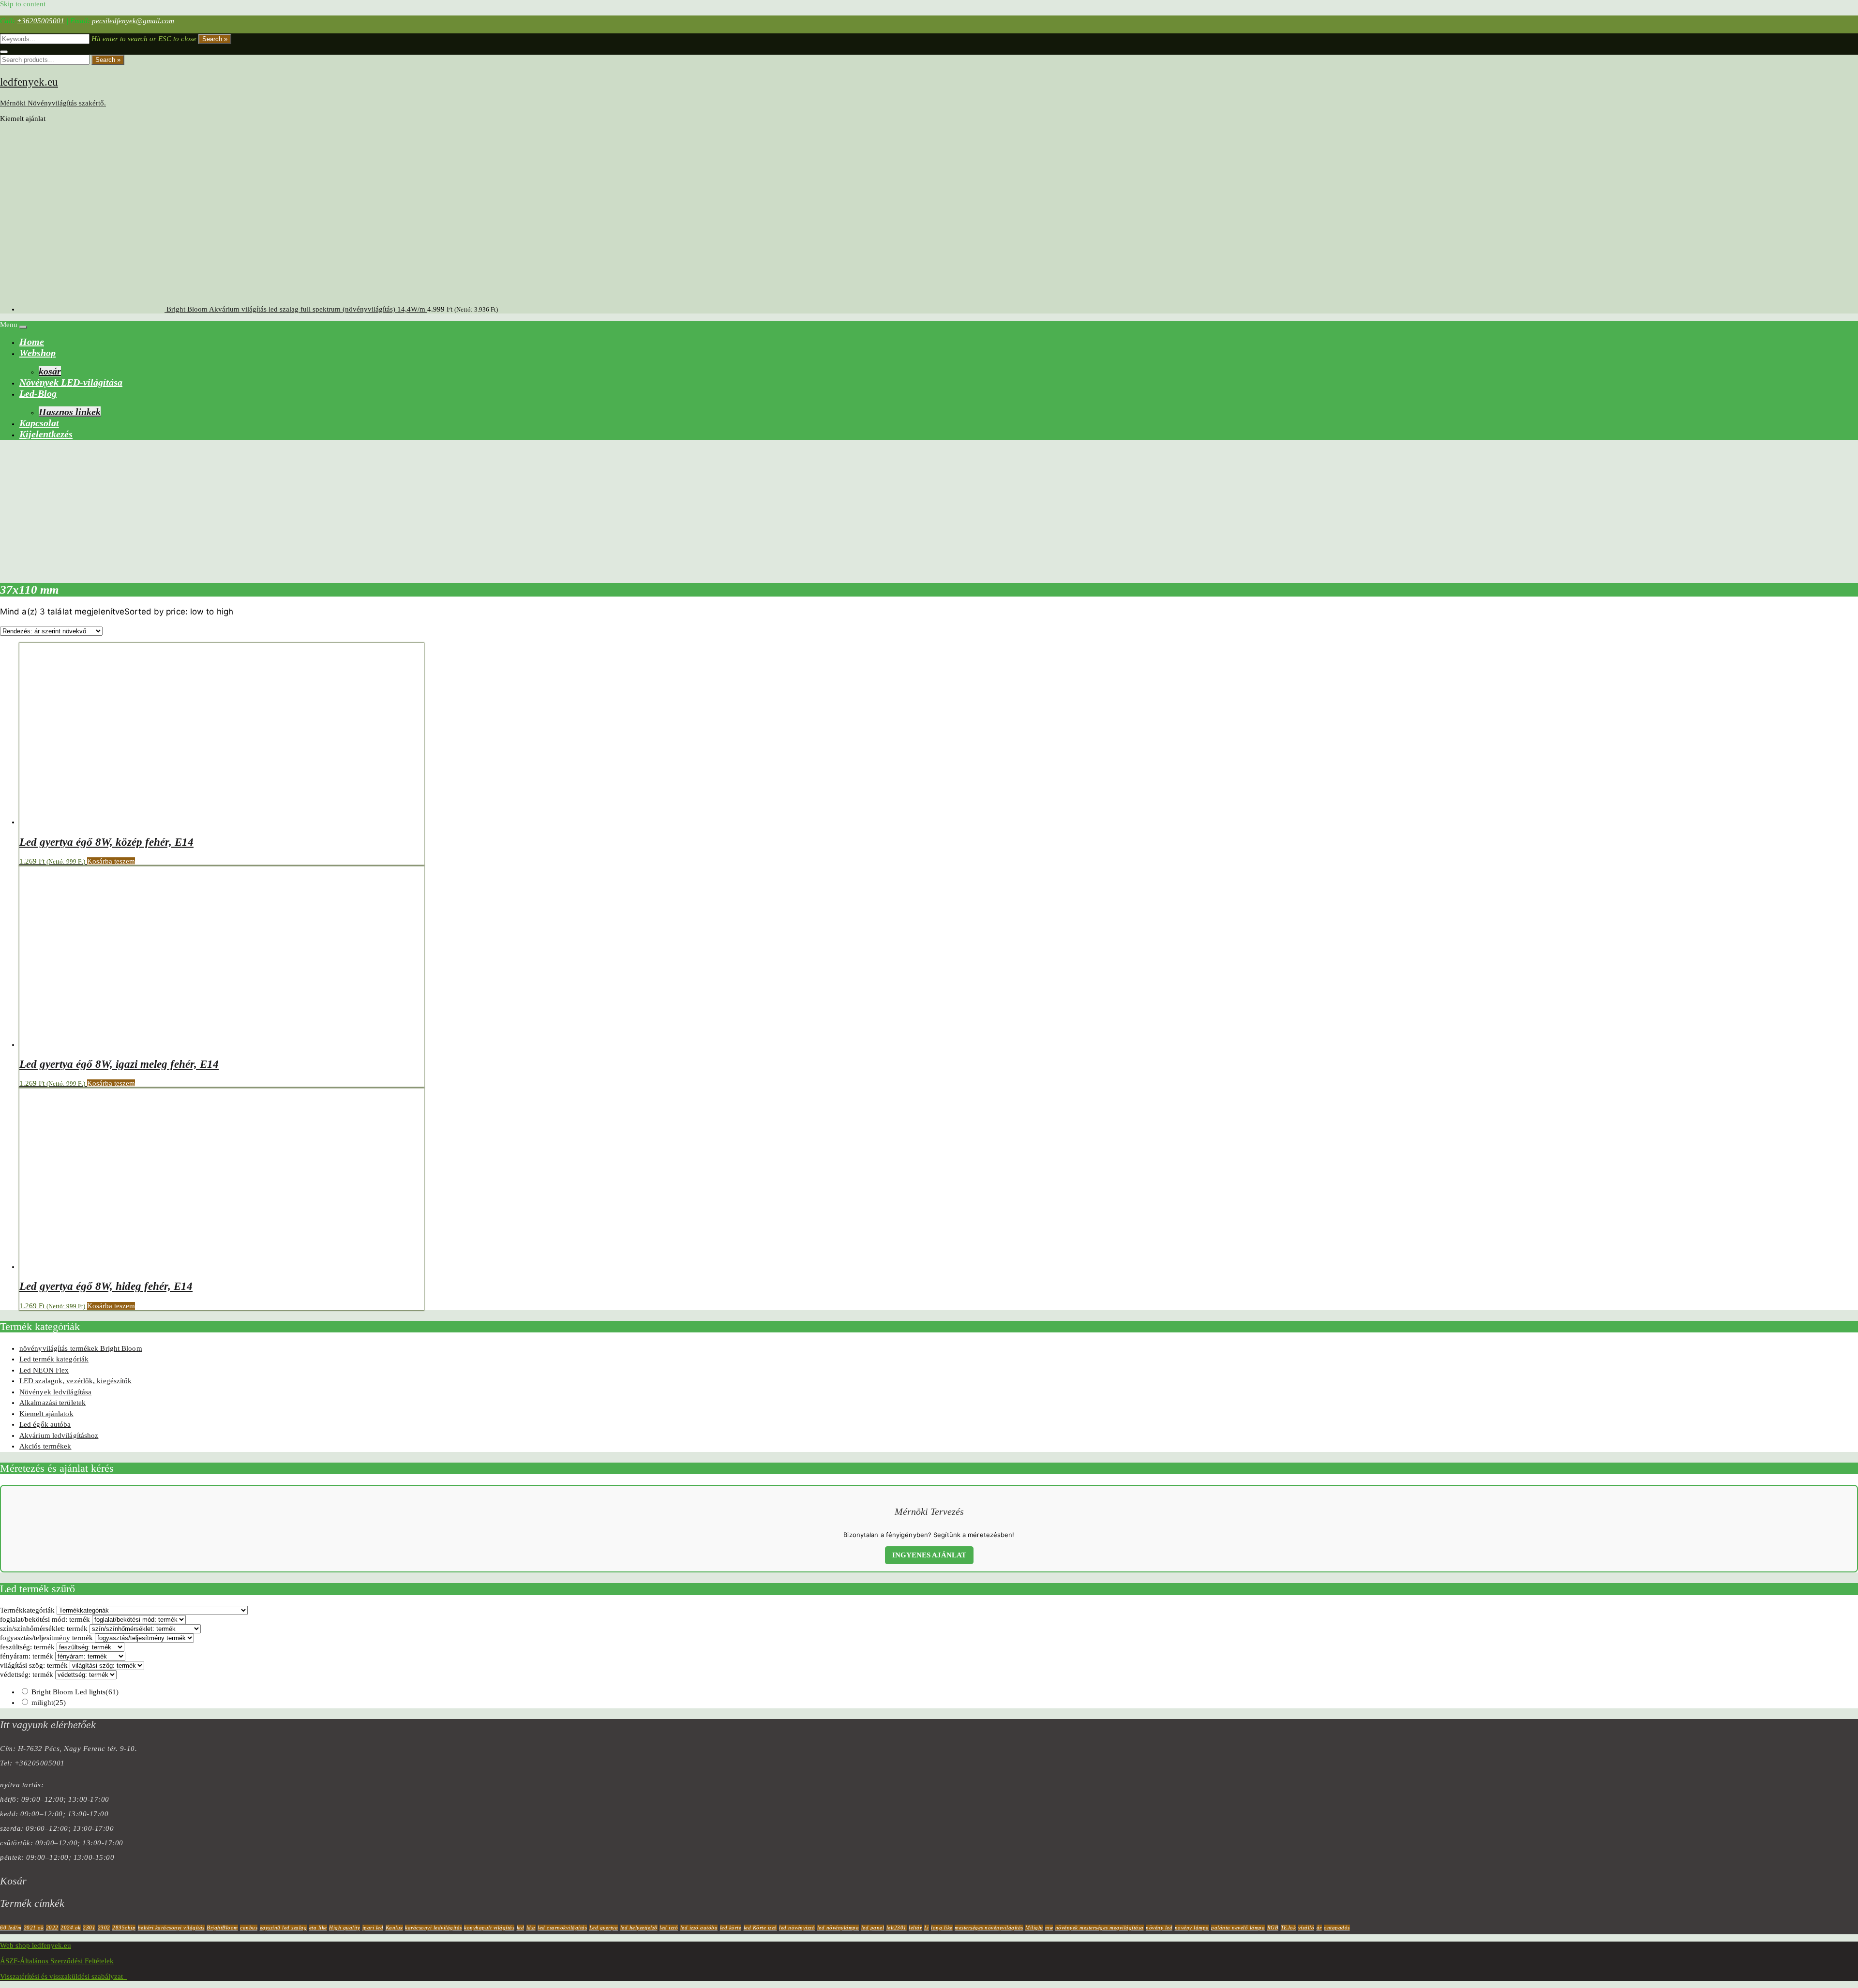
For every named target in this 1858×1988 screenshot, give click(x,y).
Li (927, 1928)
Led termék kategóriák (54, 1359)
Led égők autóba (45, 1424)
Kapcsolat (39, 423)
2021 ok (34, 1928)
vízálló (1306, 1928)
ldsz (531, 1928)
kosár (50, 371)
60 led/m (11, 1928)
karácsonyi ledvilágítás (434, 1928)
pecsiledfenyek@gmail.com (133, 21)
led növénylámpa (838, 1928)
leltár (915, 1928)
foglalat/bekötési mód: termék (45, 1619)
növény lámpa (1192, 1928)
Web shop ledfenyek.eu (36, 1945)
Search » (215, 39)
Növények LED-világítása (71, 382)
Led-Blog (38, 393)
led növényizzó (797, 1928)
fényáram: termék (27, 1656)
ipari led (373, 1928)
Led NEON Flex (44, 1370)
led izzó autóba (699, 1928)
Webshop (37, 353)
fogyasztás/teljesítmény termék (46, 1638)
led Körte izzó (760, 1928)
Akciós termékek (45, 1446)
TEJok (1289, 1928)
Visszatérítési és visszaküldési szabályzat (63, 1976)
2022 (52, 1928)
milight (49, 1703)
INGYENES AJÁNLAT (929, 1555)
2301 (89, 1928)
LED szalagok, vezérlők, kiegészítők (76, 1381)
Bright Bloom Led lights (75, 1692)
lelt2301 (897, 1928)
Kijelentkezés (46, 434)
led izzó (669, 1928)
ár (1319, 1928)
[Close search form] (4, 52)
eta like (318, 1928)
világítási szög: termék (34, 1665)
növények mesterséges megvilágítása (1100, 1928)
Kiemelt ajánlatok (46, 1414)
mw (1049, 1928)
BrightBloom (222, 1928)
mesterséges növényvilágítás (989, 1928)
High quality (345, 1928)
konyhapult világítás (489, 1928)
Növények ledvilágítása (55, 1392)
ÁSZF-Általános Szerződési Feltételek (57, 1961)
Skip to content (23, 4)
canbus (249, 1928)
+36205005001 (41, 21)
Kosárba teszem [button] (111, 861)
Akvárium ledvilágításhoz (59, 1435)
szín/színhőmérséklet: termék (44, 1629)
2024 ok (71, 1928)
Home (32, 342)
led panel (873, 1928)
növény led (1159, 1928)
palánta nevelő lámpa (1238, 1928)
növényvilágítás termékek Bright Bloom (81, 1348)
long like (942, 1928)
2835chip (124, 1928)
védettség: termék (27, 1674)
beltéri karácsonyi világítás (171, 1928)
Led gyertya (604, 1928)
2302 (104, 1928)
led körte (731, 1928)
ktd (521, 1928)
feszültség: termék (27, 1647)
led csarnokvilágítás (562, 1928)
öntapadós (1337, 1928)
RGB (1273, 1928)
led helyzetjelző (639, 1928)
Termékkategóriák (27, 1610)
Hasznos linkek (70, 412)
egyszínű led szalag (284, 1928)
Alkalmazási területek (52, 1403)
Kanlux (394, 1928)
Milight (1034, 1928)
